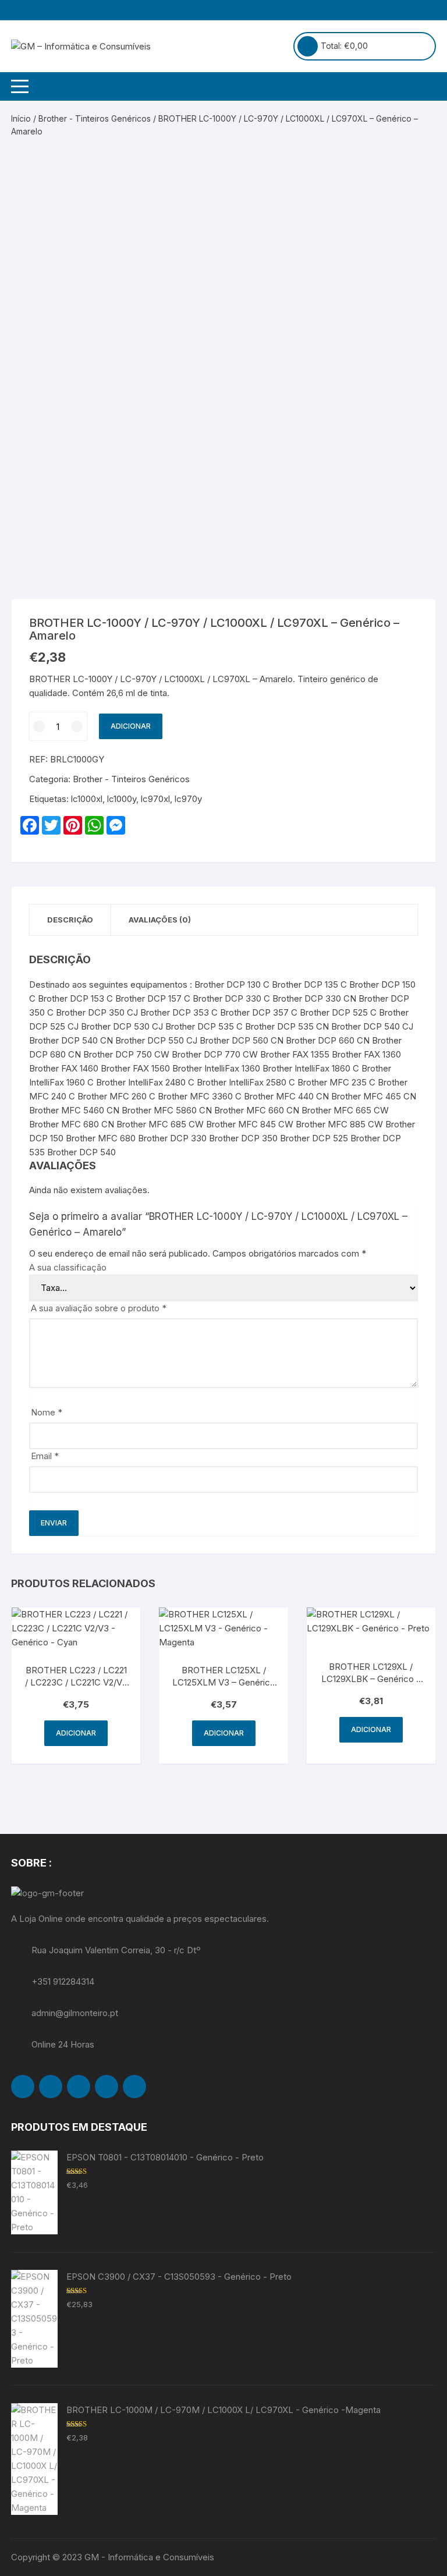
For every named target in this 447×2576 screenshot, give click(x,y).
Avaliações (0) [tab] (160, 920)
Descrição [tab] (70, 920)
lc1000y (122, 799)
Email (45, 1456)
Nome (47, 1412)
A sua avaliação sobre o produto (99, 1308)
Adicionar (131, 726)
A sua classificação (68, 1267)
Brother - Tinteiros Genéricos (95, 118)
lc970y (188, 799)
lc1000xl (87, 799)
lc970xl (155, 799)
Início (21, 118)
